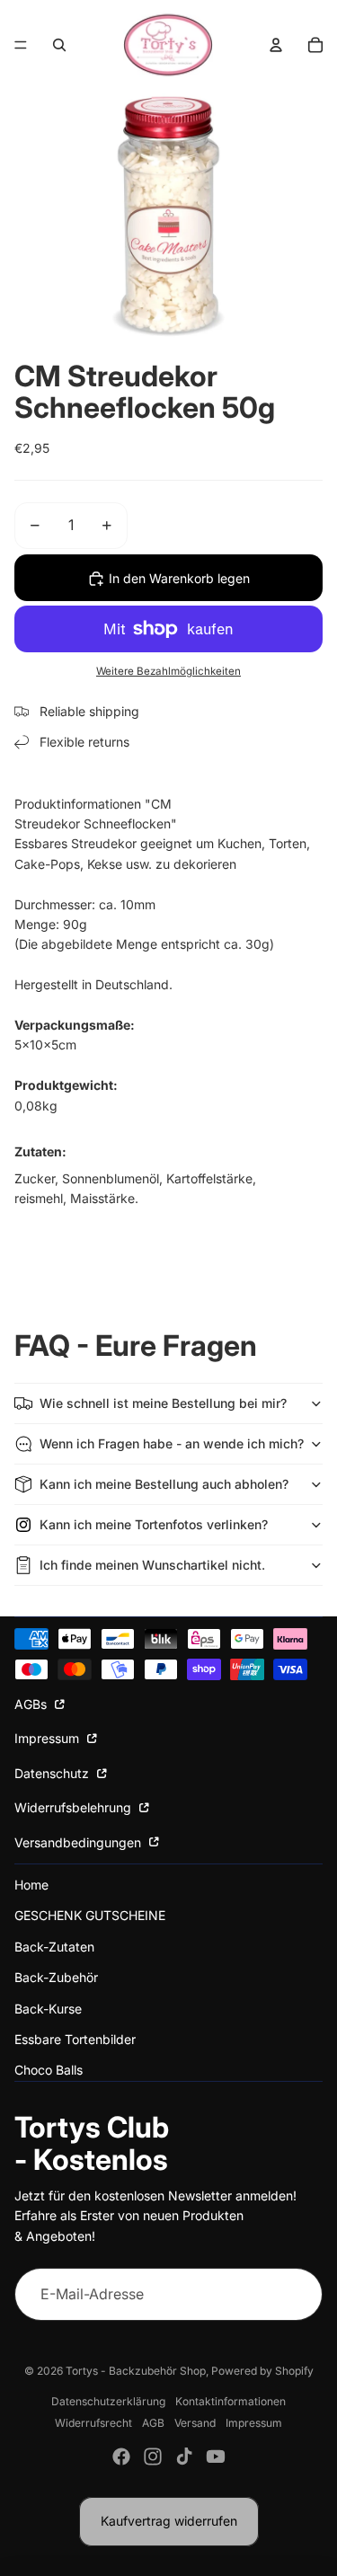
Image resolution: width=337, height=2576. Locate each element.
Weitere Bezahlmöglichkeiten (168, 671)
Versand (195, 2423)
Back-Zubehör (56, 1977)
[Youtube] (216, 2456)
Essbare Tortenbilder (75, 2039)
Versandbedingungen (80, 1842)
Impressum (49, 1738)
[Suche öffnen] (59, 45)
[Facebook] (121, 2456)
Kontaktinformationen (231, 2401)
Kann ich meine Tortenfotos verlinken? (154, 1524)
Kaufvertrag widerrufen (169, 2521)
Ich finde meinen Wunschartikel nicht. (152, 1565)
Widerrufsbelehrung (75, 1807)
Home (31, 1885)
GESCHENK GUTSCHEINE (90, 1915)
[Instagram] (153, 2456)
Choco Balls (49, 2070)
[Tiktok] (184, 2456)
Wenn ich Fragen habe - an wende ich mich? (172, 1443)
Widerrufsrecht (93, 2423)
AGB (153, 2423)
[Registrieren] (296, 2295)
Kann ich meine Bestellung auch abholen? (164, 1484)
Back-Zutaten (54, 1947)
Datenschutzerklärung (108, 2401)
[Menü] (21, 45)
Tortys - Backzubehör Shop (136, 2371)
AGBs (32, 1704)
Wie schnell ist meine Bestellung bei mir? (163, 1403)
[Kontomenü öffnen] (276, 45)
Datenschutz (53, 1773)
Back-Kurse (48, 2009)
